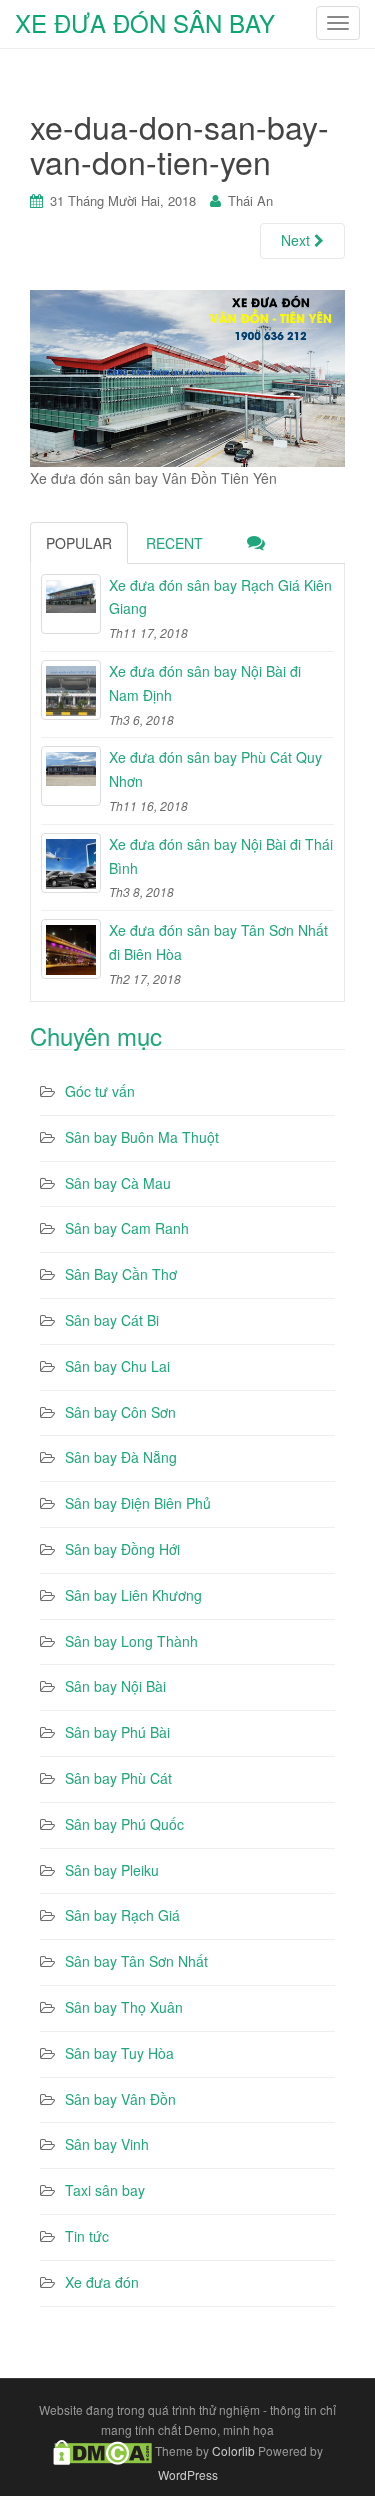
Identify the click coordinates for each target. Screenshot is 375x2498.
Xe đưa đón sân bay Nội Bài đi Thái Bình (221, 856)
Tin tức (87, 2236)
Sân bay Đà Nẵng (121, 1457)
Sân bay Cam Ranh (127, 1228)
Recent (174, 543)
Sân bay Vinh (107, 2144)
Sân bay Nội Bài (115, 1686)
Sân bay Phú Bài (117, 1732)
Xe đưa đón (102, 2282)
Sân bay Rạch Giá (122, 1915)
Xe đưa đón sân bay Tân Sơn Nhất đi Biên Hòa (218, 942)
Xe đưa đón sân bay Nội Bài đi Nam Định (205, 683)
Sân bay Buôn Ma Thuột (142, 1137)
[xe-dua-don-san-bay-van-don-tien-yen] (187, 376)
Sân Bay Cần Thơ (121, 1274)
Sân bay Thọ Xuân (124, 2007)
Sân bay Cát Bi (112, 1320)
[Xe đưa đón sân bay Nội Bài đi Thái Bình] (71, 863)
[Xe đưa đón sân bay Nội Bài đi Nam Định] (71, 690)
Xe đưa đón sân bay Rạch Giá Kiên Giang (220, 597)
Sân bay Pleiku (112, 1870)
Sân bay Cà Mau (118, 1183)
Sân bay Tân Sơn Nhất (136, 1961)
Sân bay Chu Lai (117, 1366)
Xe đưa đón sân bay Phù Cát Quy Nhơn (215, 769)
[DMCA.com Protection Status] (102, 2450)
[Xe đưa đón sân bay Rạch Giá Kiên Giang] (71, 604)
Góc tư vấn (100, 1091)
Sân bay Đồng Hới (122, 1549)
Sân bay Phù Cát (118, 1778)
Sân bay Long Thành (131, 1641)
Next (297, 240)
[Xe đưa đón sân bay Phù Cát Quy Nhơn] (71, 776)
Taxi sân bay (105, 2190)
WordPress (188, 2474)
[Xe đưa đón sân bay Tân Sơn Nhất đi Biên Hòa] (71, 949)
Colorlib (233, 2450)
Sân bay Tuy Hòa (119, 2053)
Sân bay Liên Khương (133, 1595)
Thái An (250, 200)
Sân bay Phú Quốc (124, 1824)
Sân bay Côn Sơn (120, 1412)
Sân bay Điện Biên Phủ (138, 1503)
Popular (79, 543)
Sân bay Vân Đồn (120, 2099)
